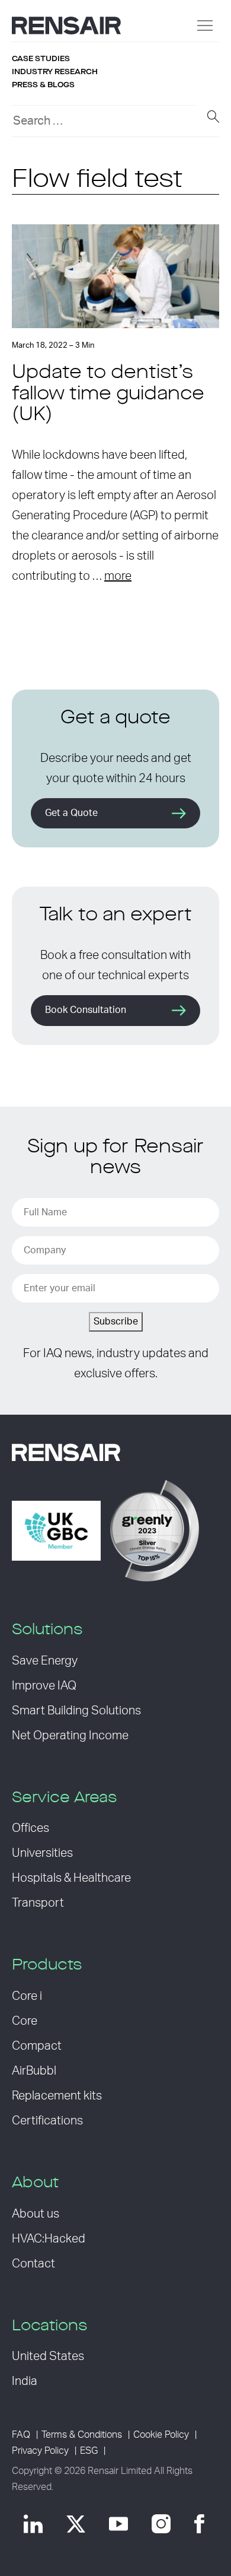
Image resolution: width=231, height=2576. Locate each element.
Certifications (47, 2121)
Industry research (55, 72)
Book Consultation (86, 1010)
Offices (31, 1828)
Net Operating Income (70, 1736)
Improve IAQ (44, 1686)
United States (48, 2356)
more (118, 576)
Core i (27, 1996)
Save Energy (45, 1661)
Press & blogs (43, 85)
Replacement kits (57, 2096)
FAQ (21, 2435)
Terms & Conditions (82, 2435)
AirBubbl (34, 2071)
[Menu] (205, 26)
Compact (37, 2046)
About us (36, 2214)
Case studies (41, 59)
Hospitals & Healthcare (71, 1878)
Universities (42, 1853)
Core (25, 2021)
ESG (89, 2451)
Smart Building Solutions (76, 1711)
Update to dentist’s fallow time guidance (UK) (108, 394)
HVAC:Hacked (49, 2239)
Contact (33, 2264)
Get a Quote (71, 813)
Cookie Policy (161, 2435)
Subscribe (116, 1322)
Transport (38, 1903)
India (25, 2381)
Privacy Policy (40, 2451)
